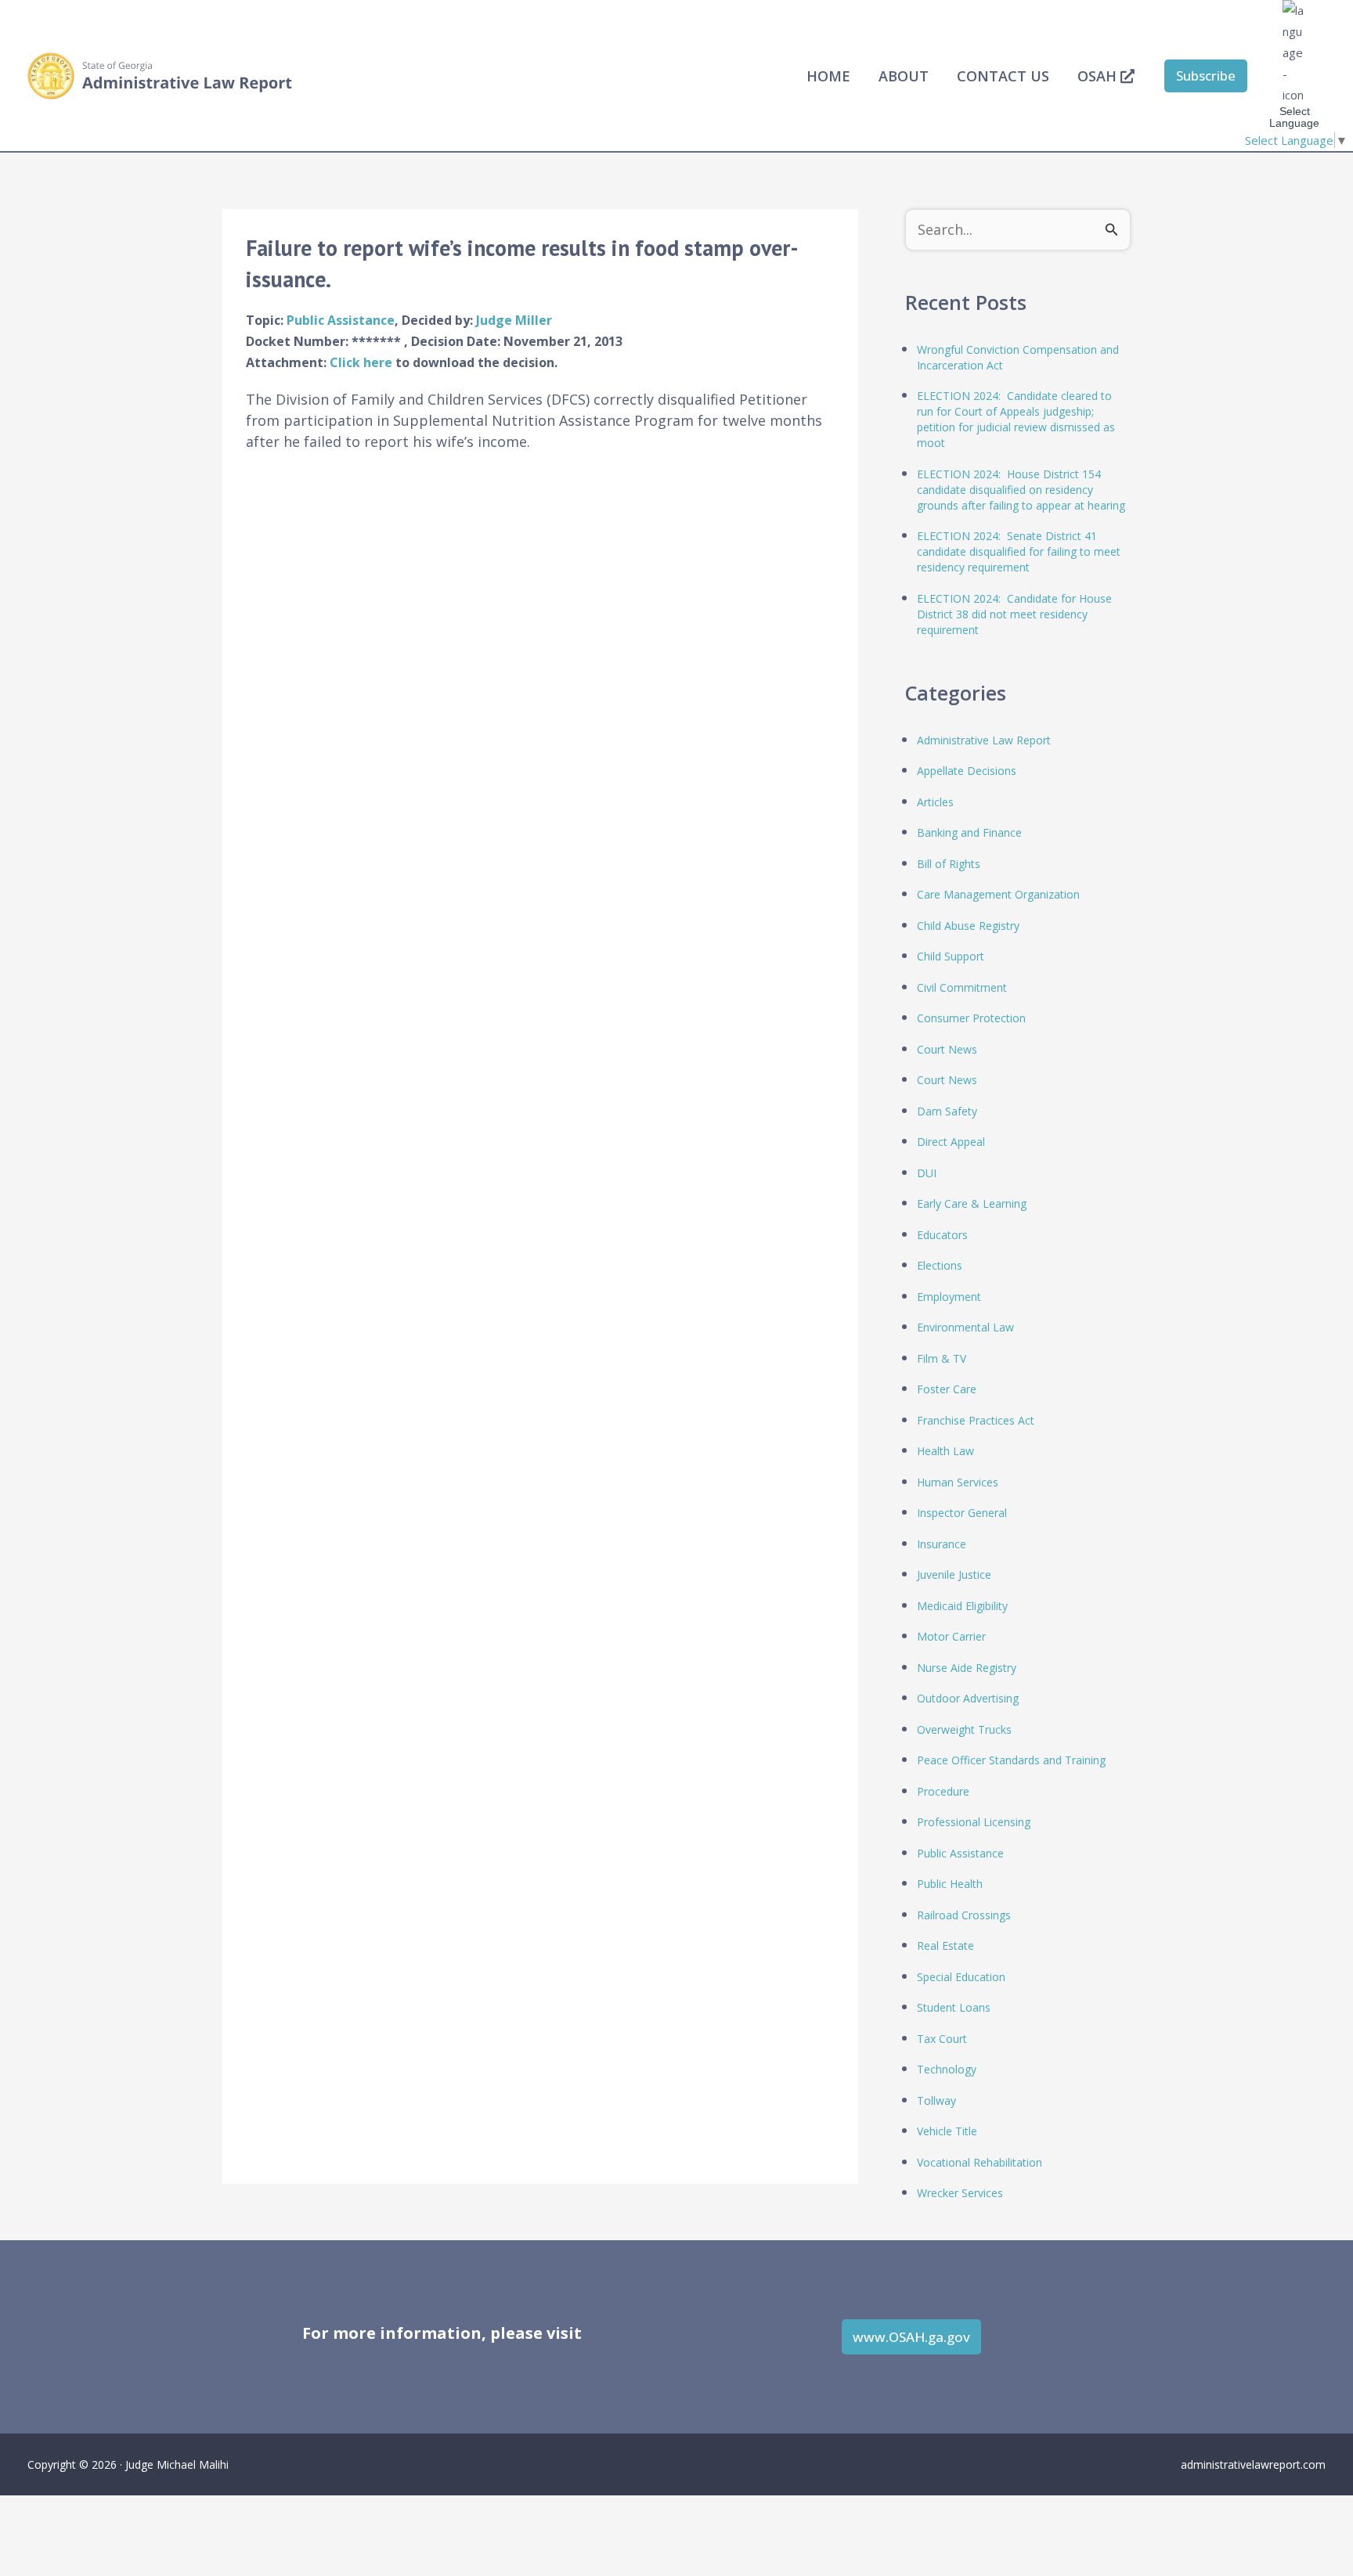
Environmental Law (965, 1327)
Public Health (950, 1884)
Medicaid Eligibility (962, 1606)
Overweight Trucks (964, 1729)
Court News (947, 1049)
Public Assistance (341, 320)
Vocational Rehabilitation (980, 2162)
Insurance (942, 1544)
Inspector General (962, 1513)
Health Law (945, 1451)
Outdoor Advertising (968, 1698)
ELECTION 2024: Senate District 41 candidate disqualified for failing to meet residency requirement (1019, 551)
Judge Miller (514, 320)
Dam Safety (947, 1111)
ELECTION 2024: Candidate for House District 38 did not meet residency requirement (1014, 614)
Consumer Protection (971, 1018)
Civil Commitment (962, 987)
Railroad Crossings (964, 1915)
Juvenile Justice (954, 1574)
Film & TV (942, 1358)
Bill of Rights (949, 864)
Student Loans (954, 2007)
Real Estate (945, 1946)
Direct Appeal (951, 1142)
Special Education (961, 1977)
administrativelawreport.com (1253, 2464)
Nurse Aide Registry (967, 1668)
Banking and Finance (969, 832)
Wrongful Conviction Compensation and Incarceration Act (1018, 357)
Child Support (951, 956)
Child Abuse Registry (968, 926)
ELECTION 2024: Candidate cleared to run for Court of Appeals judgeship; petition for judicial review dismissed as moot (1016, 419)
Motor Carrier (951, 1636)
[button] (1206, 76)
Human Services (958, 1482)
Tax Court (942, 2039)
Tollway (936, 2100)
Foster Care (947, 1389)
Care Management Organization (998, 894)
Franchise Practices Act (976, 1420)
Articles (935, 802)
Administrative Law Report (984, 740)
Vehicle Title (947, 2131)
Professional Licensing (974, 1822)
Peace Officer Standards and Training (1011, 1760)
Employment (949, 1297)
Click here (363, 362)
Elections (940, 1265)
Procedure (943, 1791)
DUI (927, 1173)
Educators (942, 1235)
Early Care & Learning (972, 1203)
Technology (947, 2069)
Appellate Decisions (967, 771)
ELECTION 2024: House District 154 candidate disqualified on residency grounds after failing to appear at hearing (1021, 490)
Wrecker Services (960, 2193)
